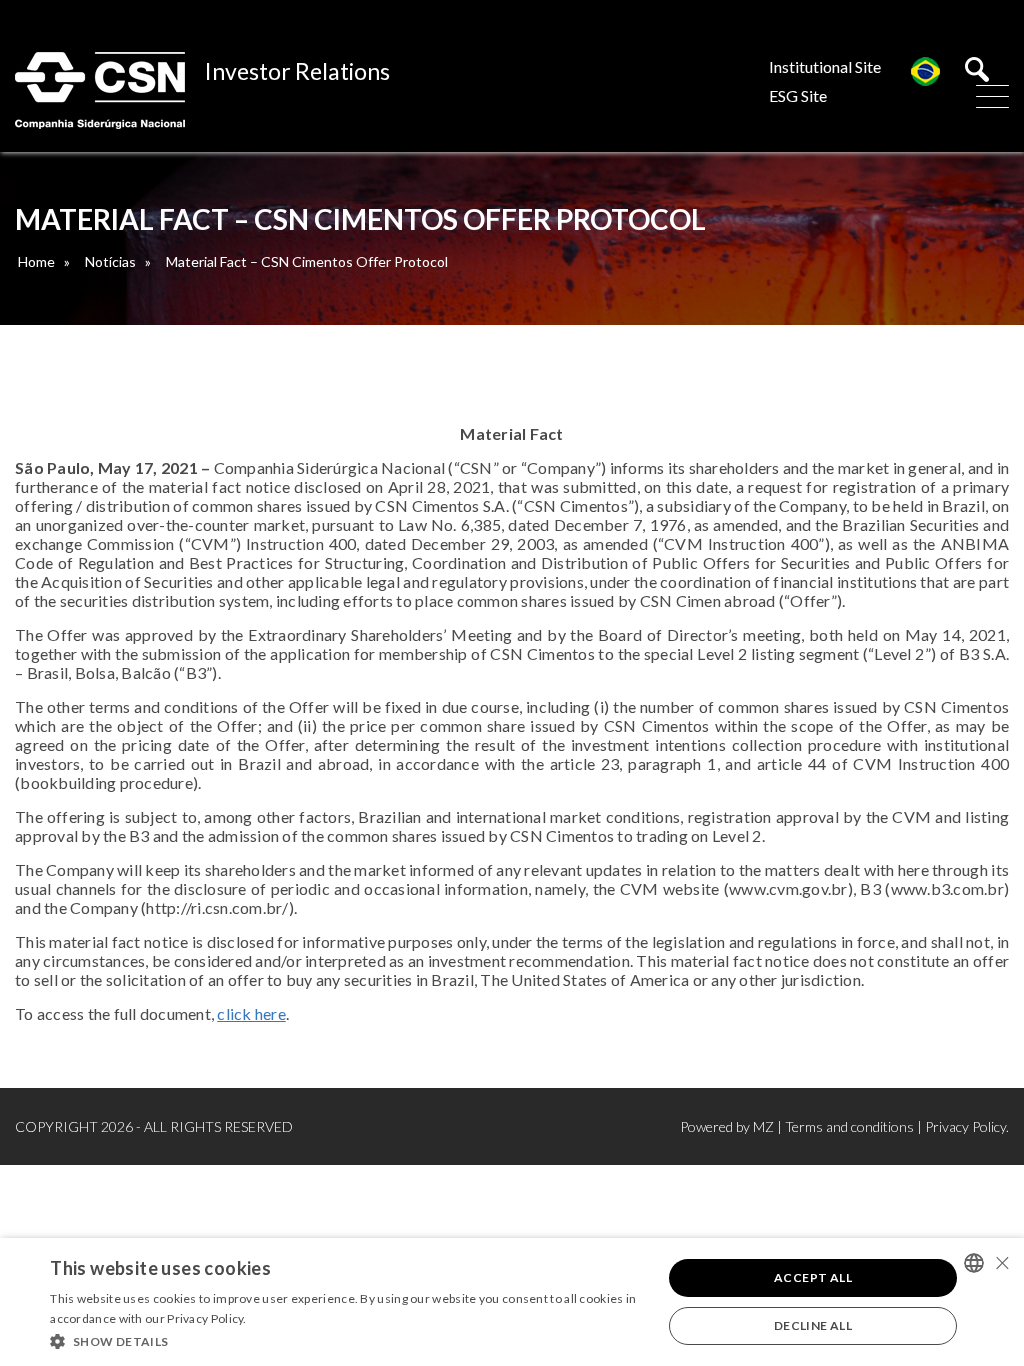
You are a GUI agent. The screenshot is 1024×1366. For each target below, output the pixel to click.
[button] (347, 1340)
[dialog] (512, 1302)
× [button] (1001, 1262)
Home (36, 261)
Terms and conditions (849, 1126)
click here (251, 1013)
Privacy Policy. (967, 1126)
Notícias (110, 261)
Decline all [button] (813, 1325)
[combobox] (974, 1263)
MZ (763, 1126)
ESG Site (798, 95)
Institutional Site (825, 66)
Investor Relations (297, 71)
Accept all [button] (813, 1277)
